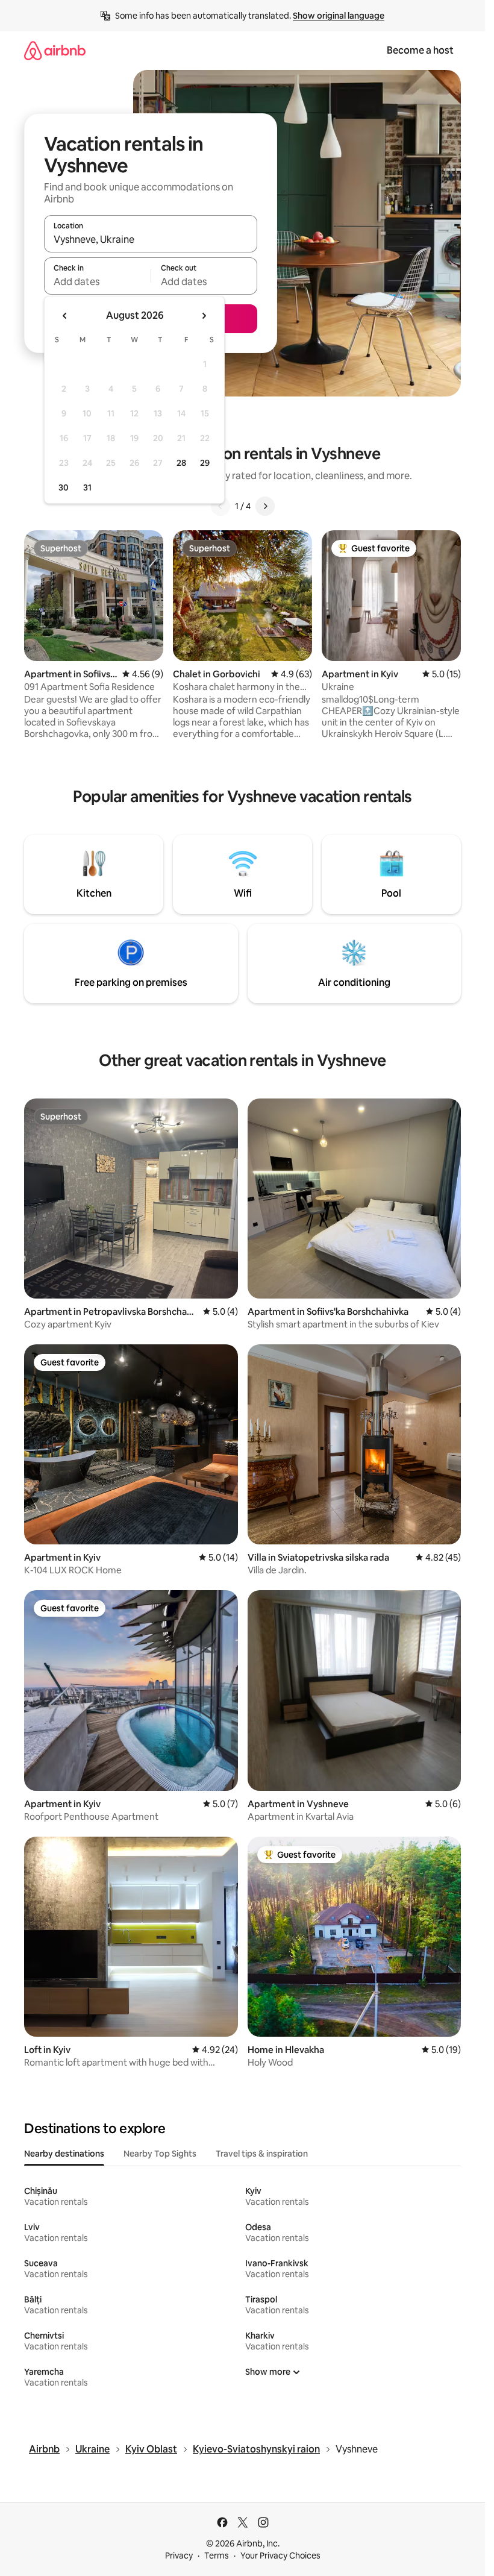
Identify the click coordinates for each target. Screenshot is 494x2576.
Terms (217, 2556)
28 (181, 463)
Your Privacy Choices (280, 2556)
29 (205, 463)
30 (64, 487)
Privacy (179, 2556)
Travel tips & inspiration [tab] (262, 2154)
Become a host (420, 50)
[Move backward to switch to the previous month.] (65, 316)
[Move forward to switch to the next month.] (204, 316)
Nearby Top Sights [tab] (160, 2154)
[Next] (265, 506)
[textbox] (97, 281)
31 (87, 487)
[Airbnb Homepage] (55, 50)
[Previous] (220, 506)
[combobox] (151, 239)
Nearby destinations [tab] (64, 2154)
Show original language (339, 16)
